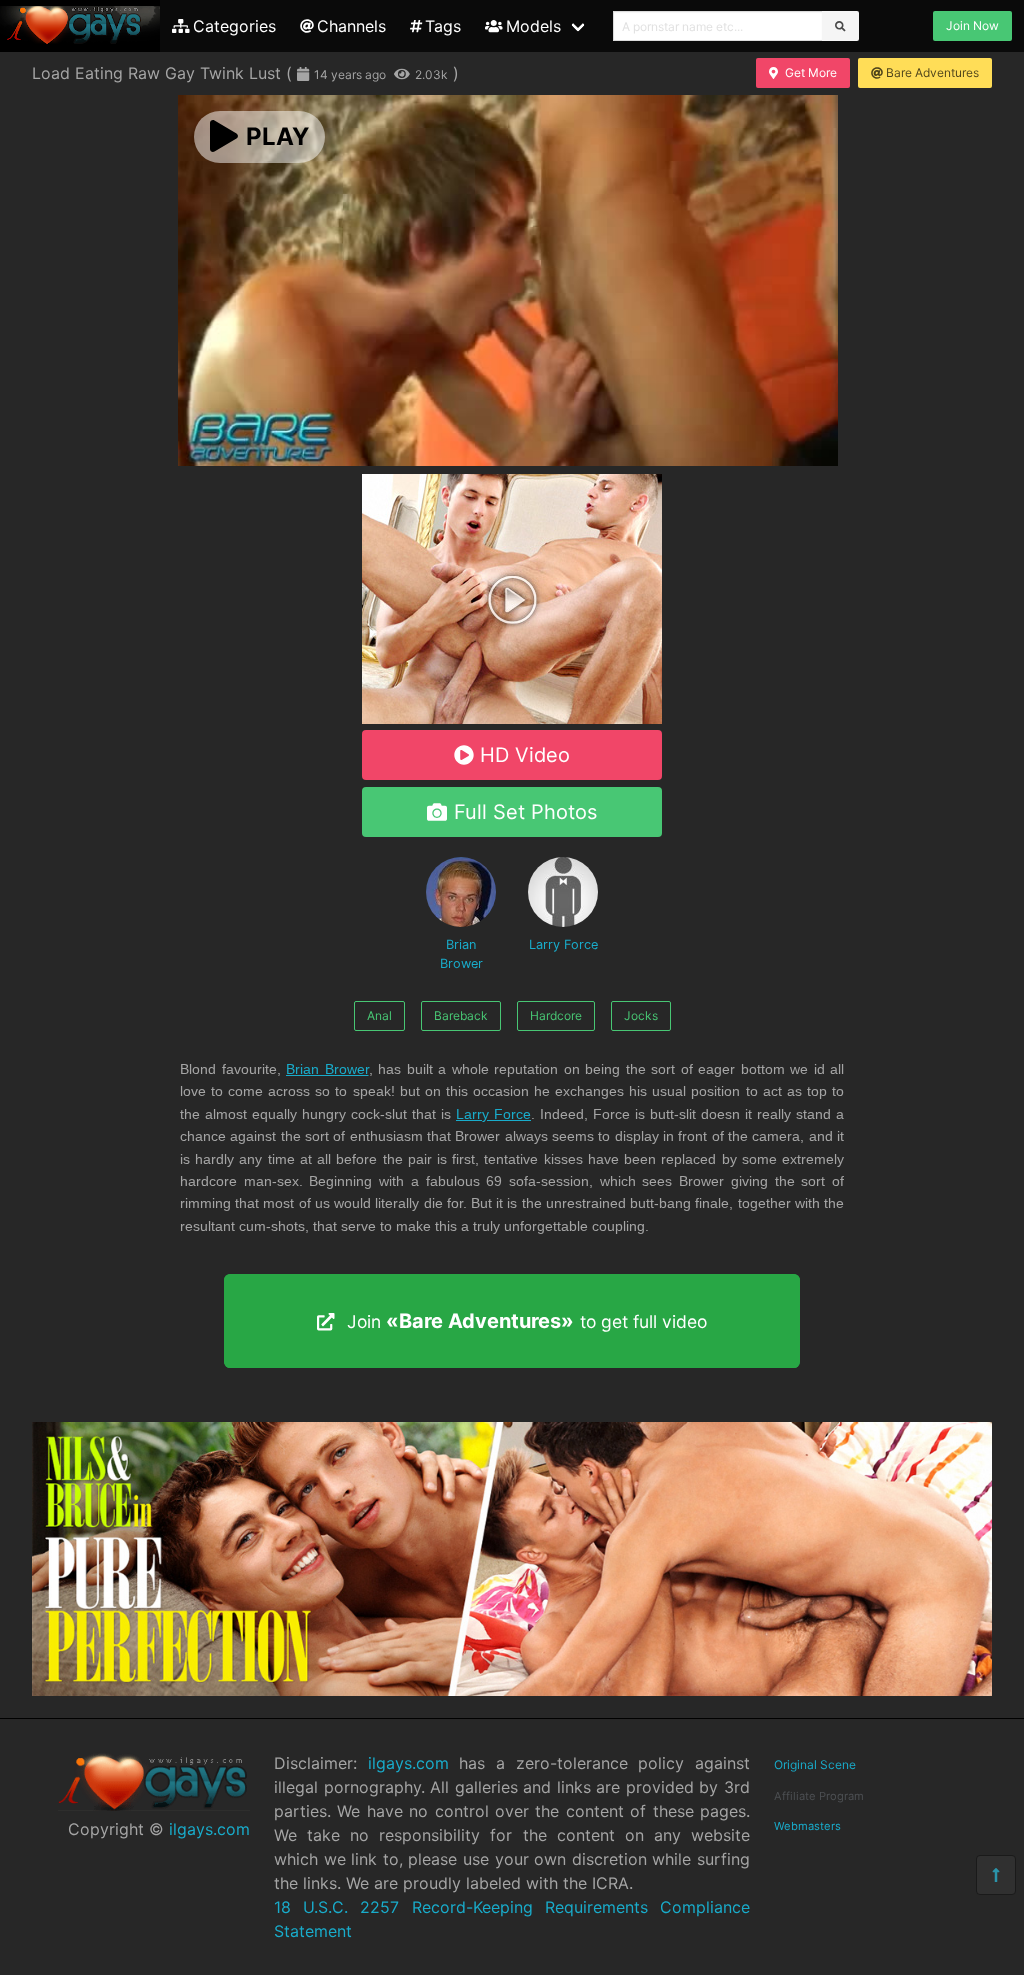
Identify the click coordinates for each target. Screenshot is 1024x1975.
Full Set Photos (525, 812)
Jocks (641, 1015)
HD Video (525, 755)
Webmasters (807, 1826)
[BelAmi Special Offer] (512, 718)
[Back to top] (996, 1875)
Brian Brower (461, 954)
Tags (443, 26)
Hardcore (556, 1015)
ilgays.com (209, 1829)
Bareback (461, 1015)
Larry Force (563, 944)
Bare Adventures (932, 72)
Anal (379, 1015)
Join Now (972, 25)
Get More (811, 72)
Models (533, 26)
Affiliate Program (819, 1796)
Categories (234, 26)
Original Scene (815, 1764)
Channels (351, 26)
